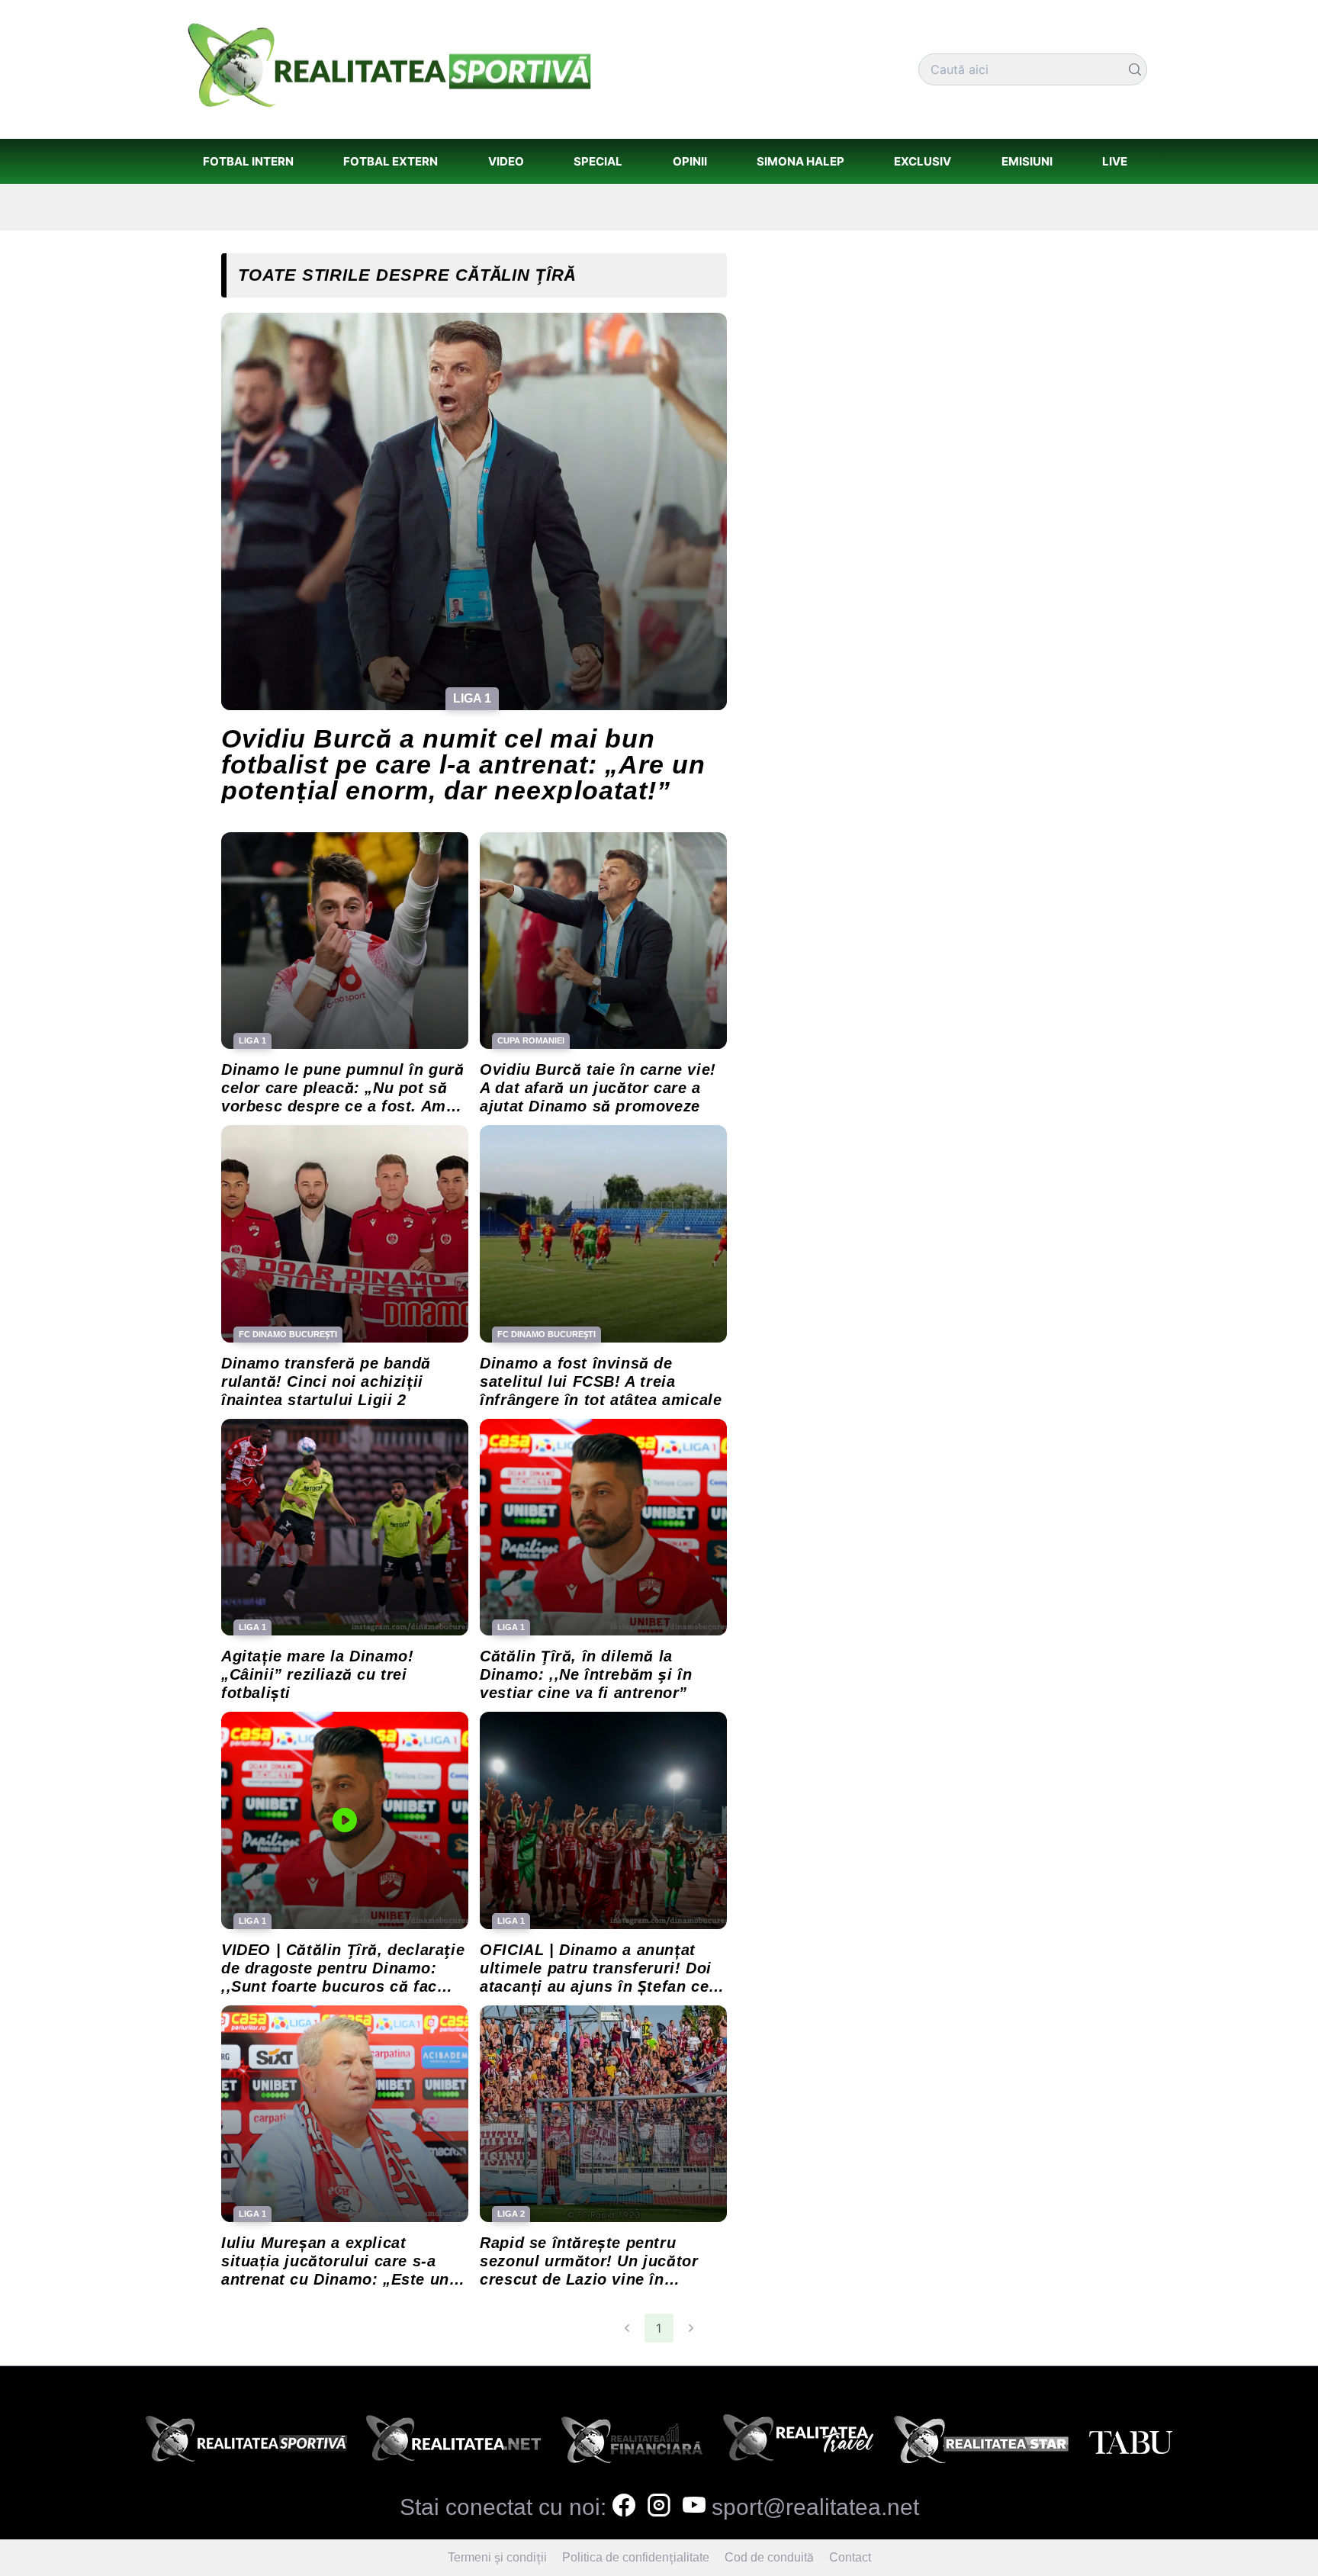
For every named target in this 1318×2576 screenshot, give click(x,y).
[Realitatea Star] (982, 2443)
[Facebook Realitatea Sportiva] (624, 2507)
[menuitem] (248, 161)
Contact (850, 2557)
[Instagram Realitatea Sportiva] (659, 2507)
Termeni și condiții (497, 2557)
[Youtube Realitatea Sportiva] (694, 2507)
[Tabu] (1130, 2443)
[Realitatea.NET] (453, 2443)
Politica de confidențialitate (636, 2557)
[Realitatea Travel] (799, 2443)
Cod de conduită (769, 2557)
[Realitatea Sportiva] (246, 2443)
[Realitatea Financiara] (632, 2443)
